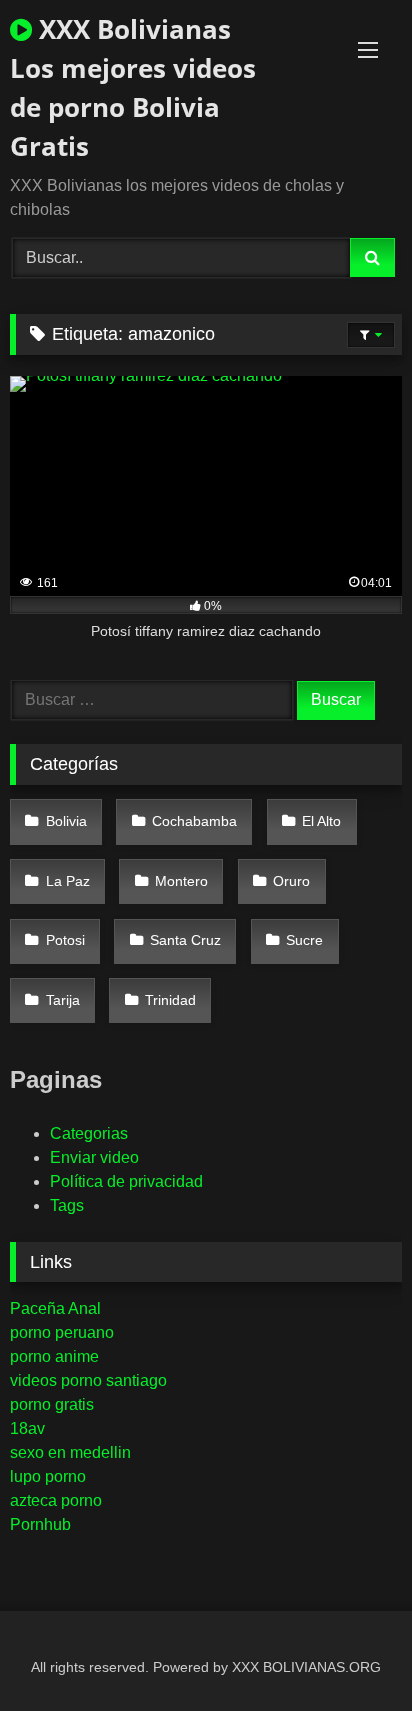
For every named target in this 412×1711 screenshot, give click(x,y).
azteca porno (56, 1500)
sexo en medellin (70, 1452)
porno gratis (52, 1404)
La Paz (68, 881)
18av (27, 1428)
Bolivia (66, 821)
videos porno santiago (88, 1380)
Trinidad (170, 1000)
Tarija (63, 1000)
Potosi (65, 940)
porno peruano (62, 1332)
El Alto (321, 821)
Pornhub (40, 1524)
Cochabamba (194, 821)
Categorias (89, 1133)
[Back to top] (350, 1651)
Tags (67, 1205)
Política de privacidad (126, 1181)
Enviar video (94, 1157)
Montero (181, 881)
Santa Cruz (185, 940)
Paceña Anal (55, 1308)
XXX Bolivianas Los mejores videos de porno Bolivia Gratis (133, 87)
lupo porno (48, 1476)
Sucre (304, 940)
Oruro (291, 881)
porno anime (54, 1356)
